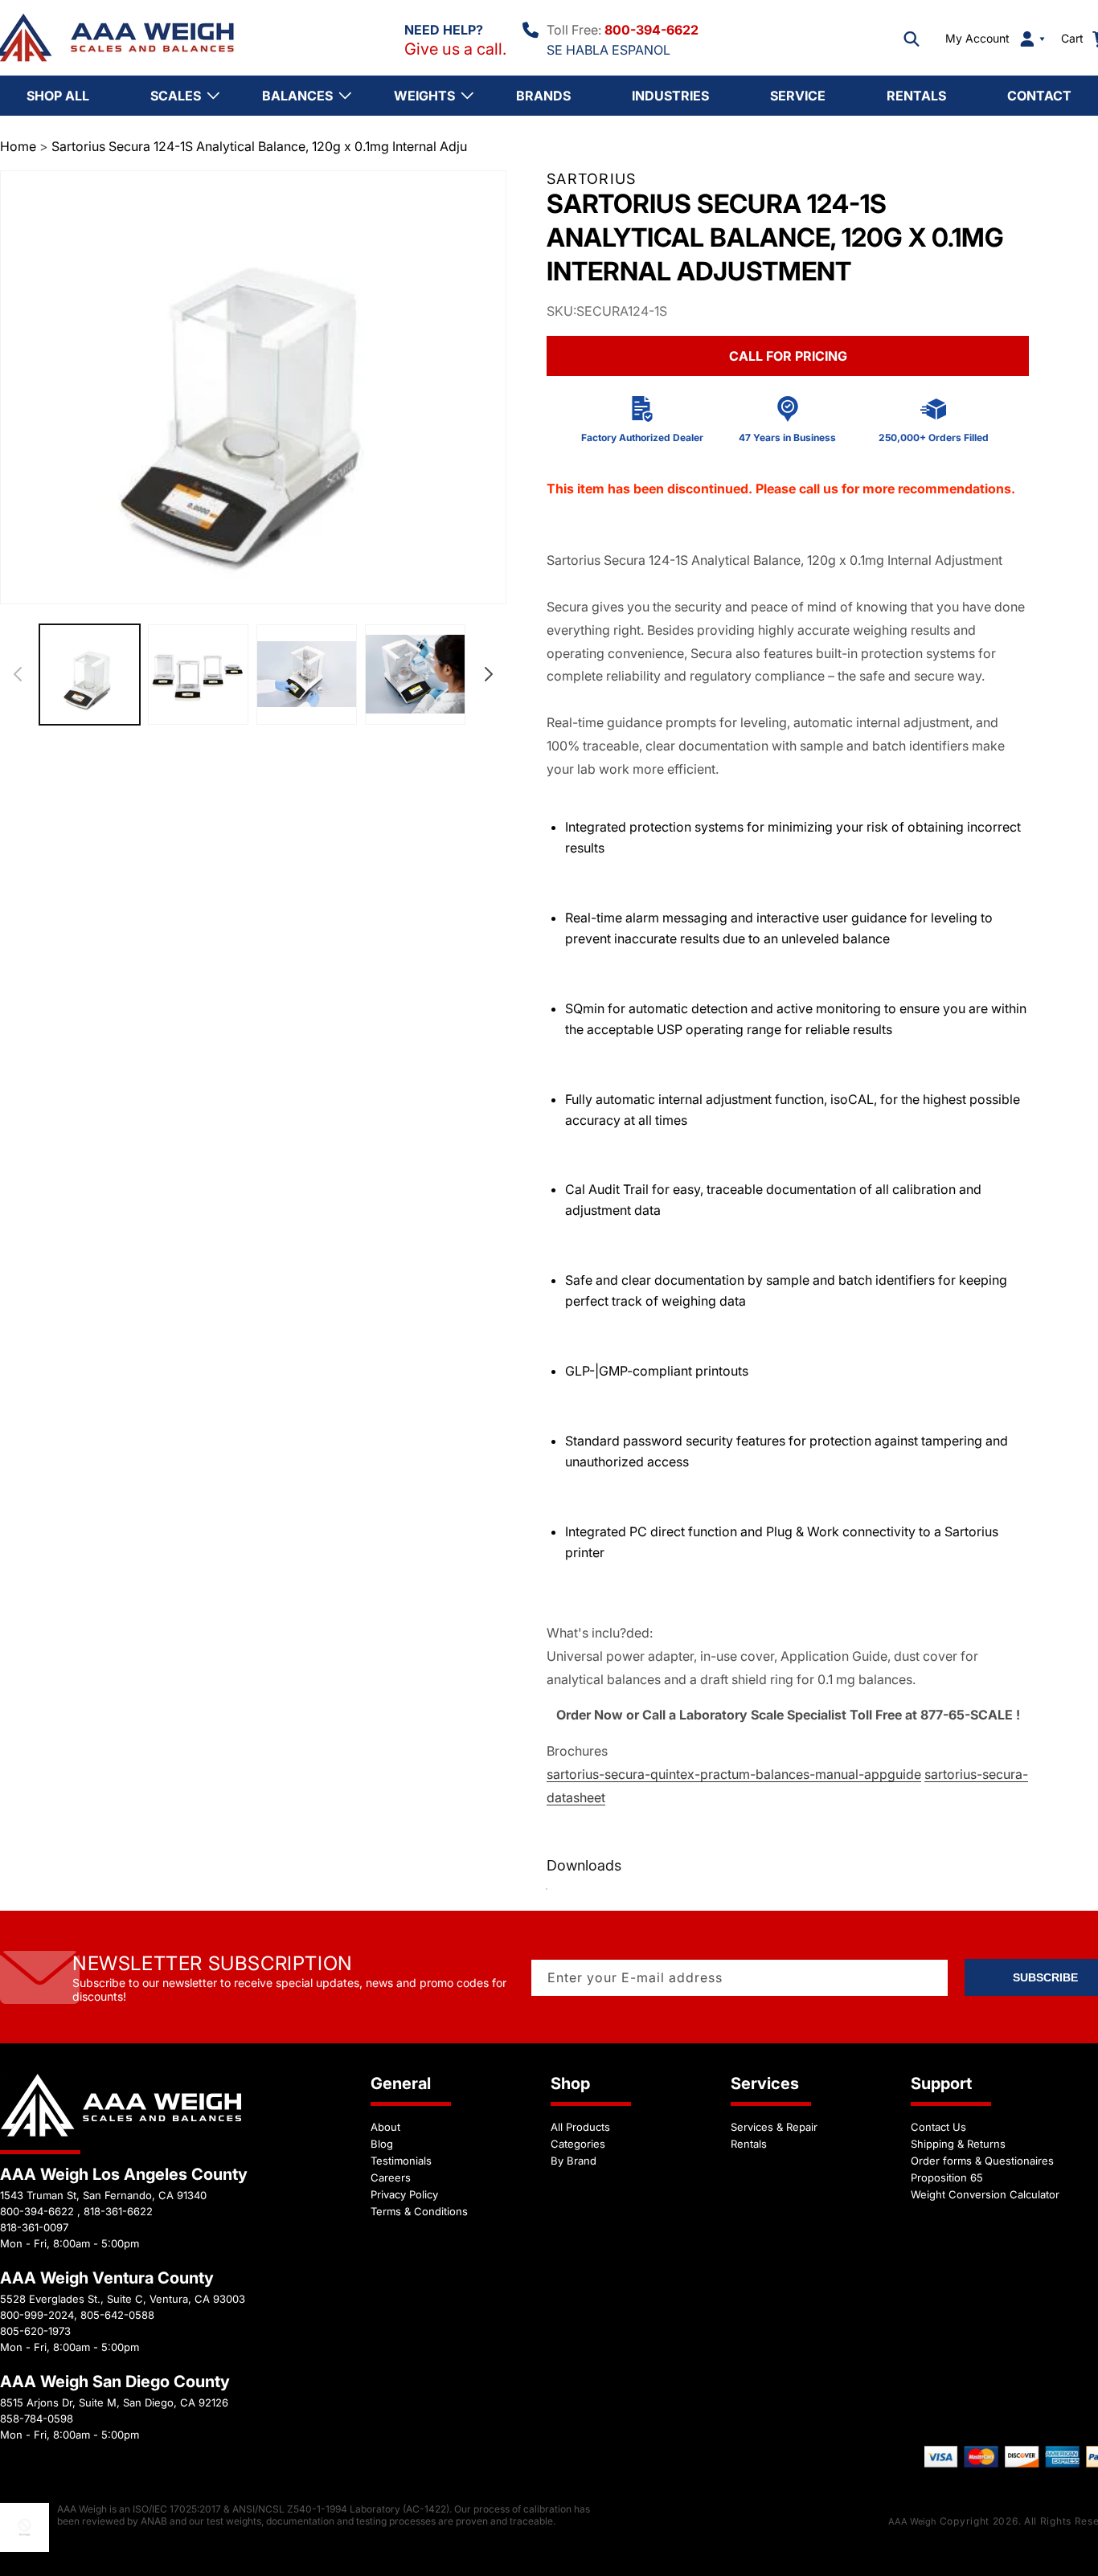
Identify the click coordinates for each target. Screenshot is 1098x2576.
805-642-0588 (117, 2315)
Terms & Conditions (419, 2211)
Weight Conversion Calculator (985, 2194)
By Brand (574, 2161)
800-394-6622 (651, 30)
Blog (382, 2144)
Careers (391, 2177)
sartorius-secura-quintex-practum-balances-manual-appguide (734, 1774)
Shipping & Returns (958, 2144)
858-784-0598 (37, 2419)
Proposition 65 (947, 2177)
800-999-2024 (37, 2315)
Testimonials (401, 2161)
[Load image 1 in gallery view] (90, 675)
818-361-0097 (34, 2227)
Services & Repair (774, 2127)
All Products (580, 2127)
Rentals (749, 2144)
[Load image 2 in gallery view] (198, 675)
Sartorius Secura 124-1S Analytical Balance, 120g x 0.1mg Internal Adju (259, 146)
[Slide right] (489, 674)
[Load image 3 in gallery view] (307, 675)
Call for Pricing (788, 356)
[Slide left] (18, 674)
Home (18, 146)
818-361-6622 (118, 2211)
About (385, 2127)
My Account (977, 39)
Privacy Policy (404, 2194)
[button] (912, 39)
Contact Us (938, 2127)
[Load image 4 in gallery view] (415, 675)
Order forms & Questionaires (982, 2161)
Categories (578, 2144)
